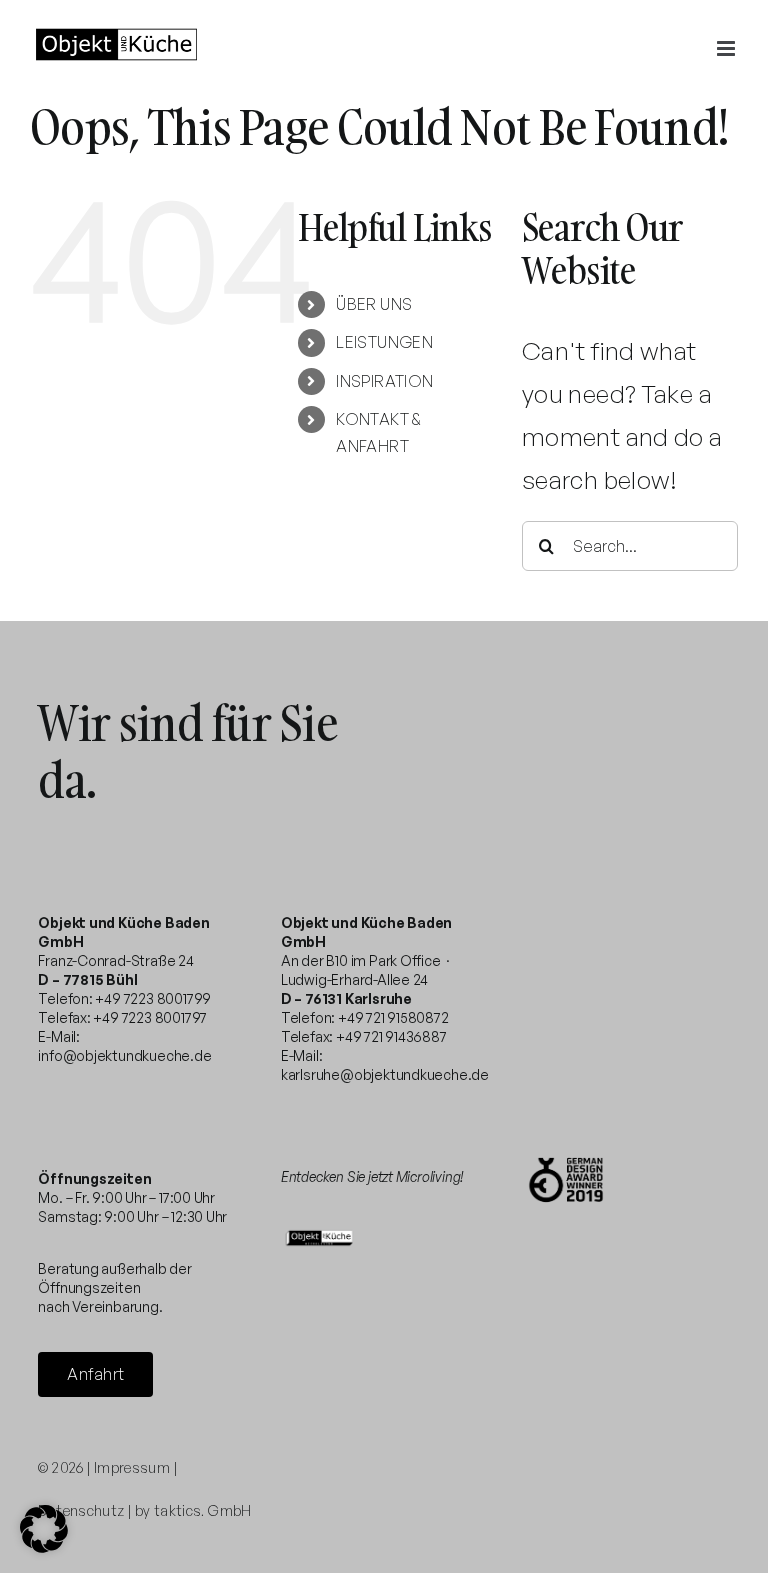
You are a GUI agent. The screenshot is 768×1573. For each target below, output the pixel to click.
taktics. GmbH (203, 1510)
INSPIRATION (384, 381)
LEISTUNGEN (384, 342)
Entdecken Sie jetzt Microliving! (372, 1176)
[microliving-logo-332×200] (319, 1231)
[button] (44, 1529)
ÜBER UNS (374, 304)
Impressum (132, 1467)
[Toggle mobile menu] (727, 48)
